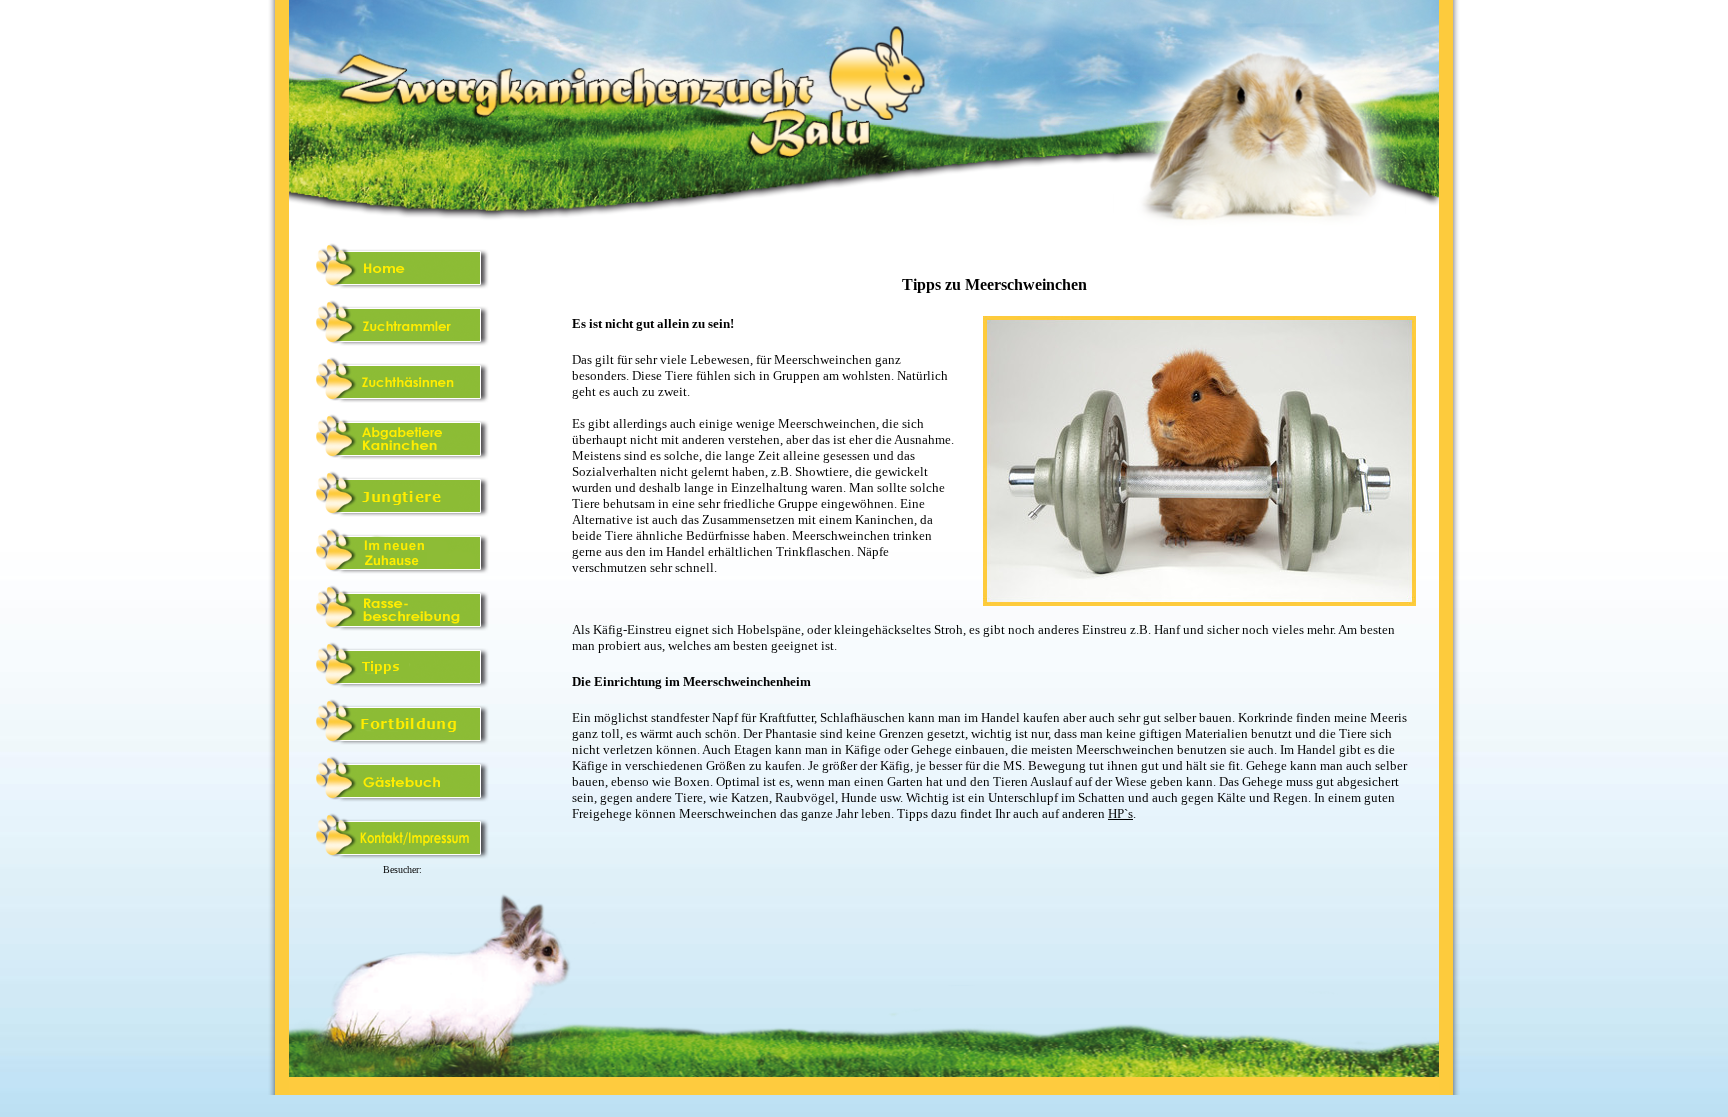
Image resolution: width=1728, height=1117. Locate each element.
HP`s (1120, 813)
